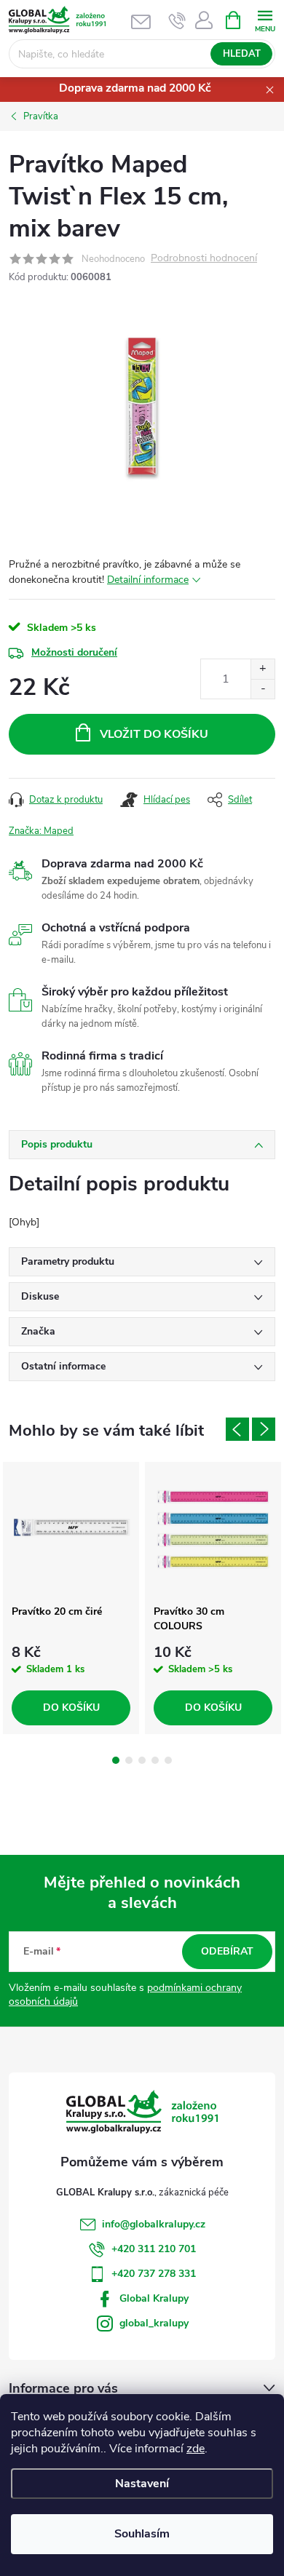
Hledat (242, 54)
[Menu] (265, 19)
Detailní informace (148, 580)
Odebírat (227, 1951)
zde (196, 2449)
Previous (237, 1429)
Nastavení (142, 2484)
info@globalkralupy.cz (154, 2224)
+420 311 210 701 (154, 2249)
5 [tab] (168, 1760)
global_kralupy (154, 2323)
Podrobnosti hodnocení (204, 259)
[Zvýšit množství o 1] (263, 669)
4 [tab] (155, 1760)
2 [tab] (129, 1760)
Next (264, 1429)
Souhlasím (142, 2534)
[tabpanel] (71, 1598)
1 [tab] (116, 1760)
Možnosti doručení (74, 652)
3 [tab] (142, 1760)
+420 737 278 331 (154, 2274)
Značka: (41, 831)
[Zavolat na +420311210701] (177, 20)
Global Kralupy (154, 2298)
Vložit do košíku (154, 734)
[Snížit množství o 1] (263, 689)
